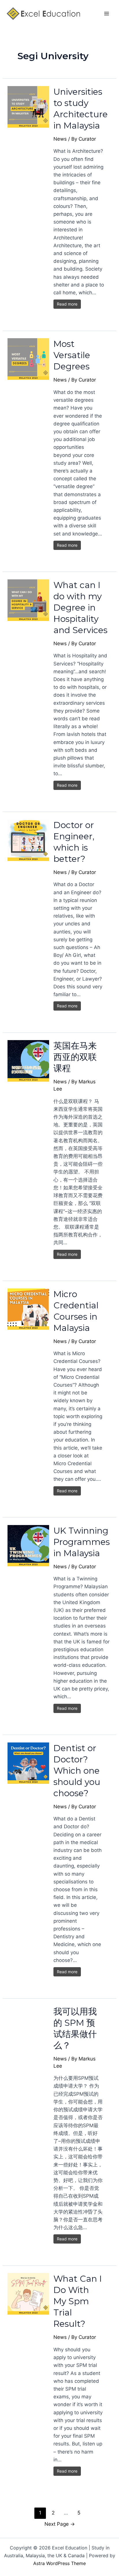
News (60, 139)
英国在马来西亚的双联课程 (75, 1057)
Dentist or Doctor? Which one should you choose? (77, 1771)
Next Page (60, 2524)
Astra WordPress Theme (59, 2563)
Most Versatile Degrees (72, 355)
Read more (67, 304)
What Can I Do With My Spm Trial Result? (78, 2301)
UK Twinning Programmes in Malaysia (82, 1542)
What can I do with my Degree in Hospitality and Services (80, 608)
